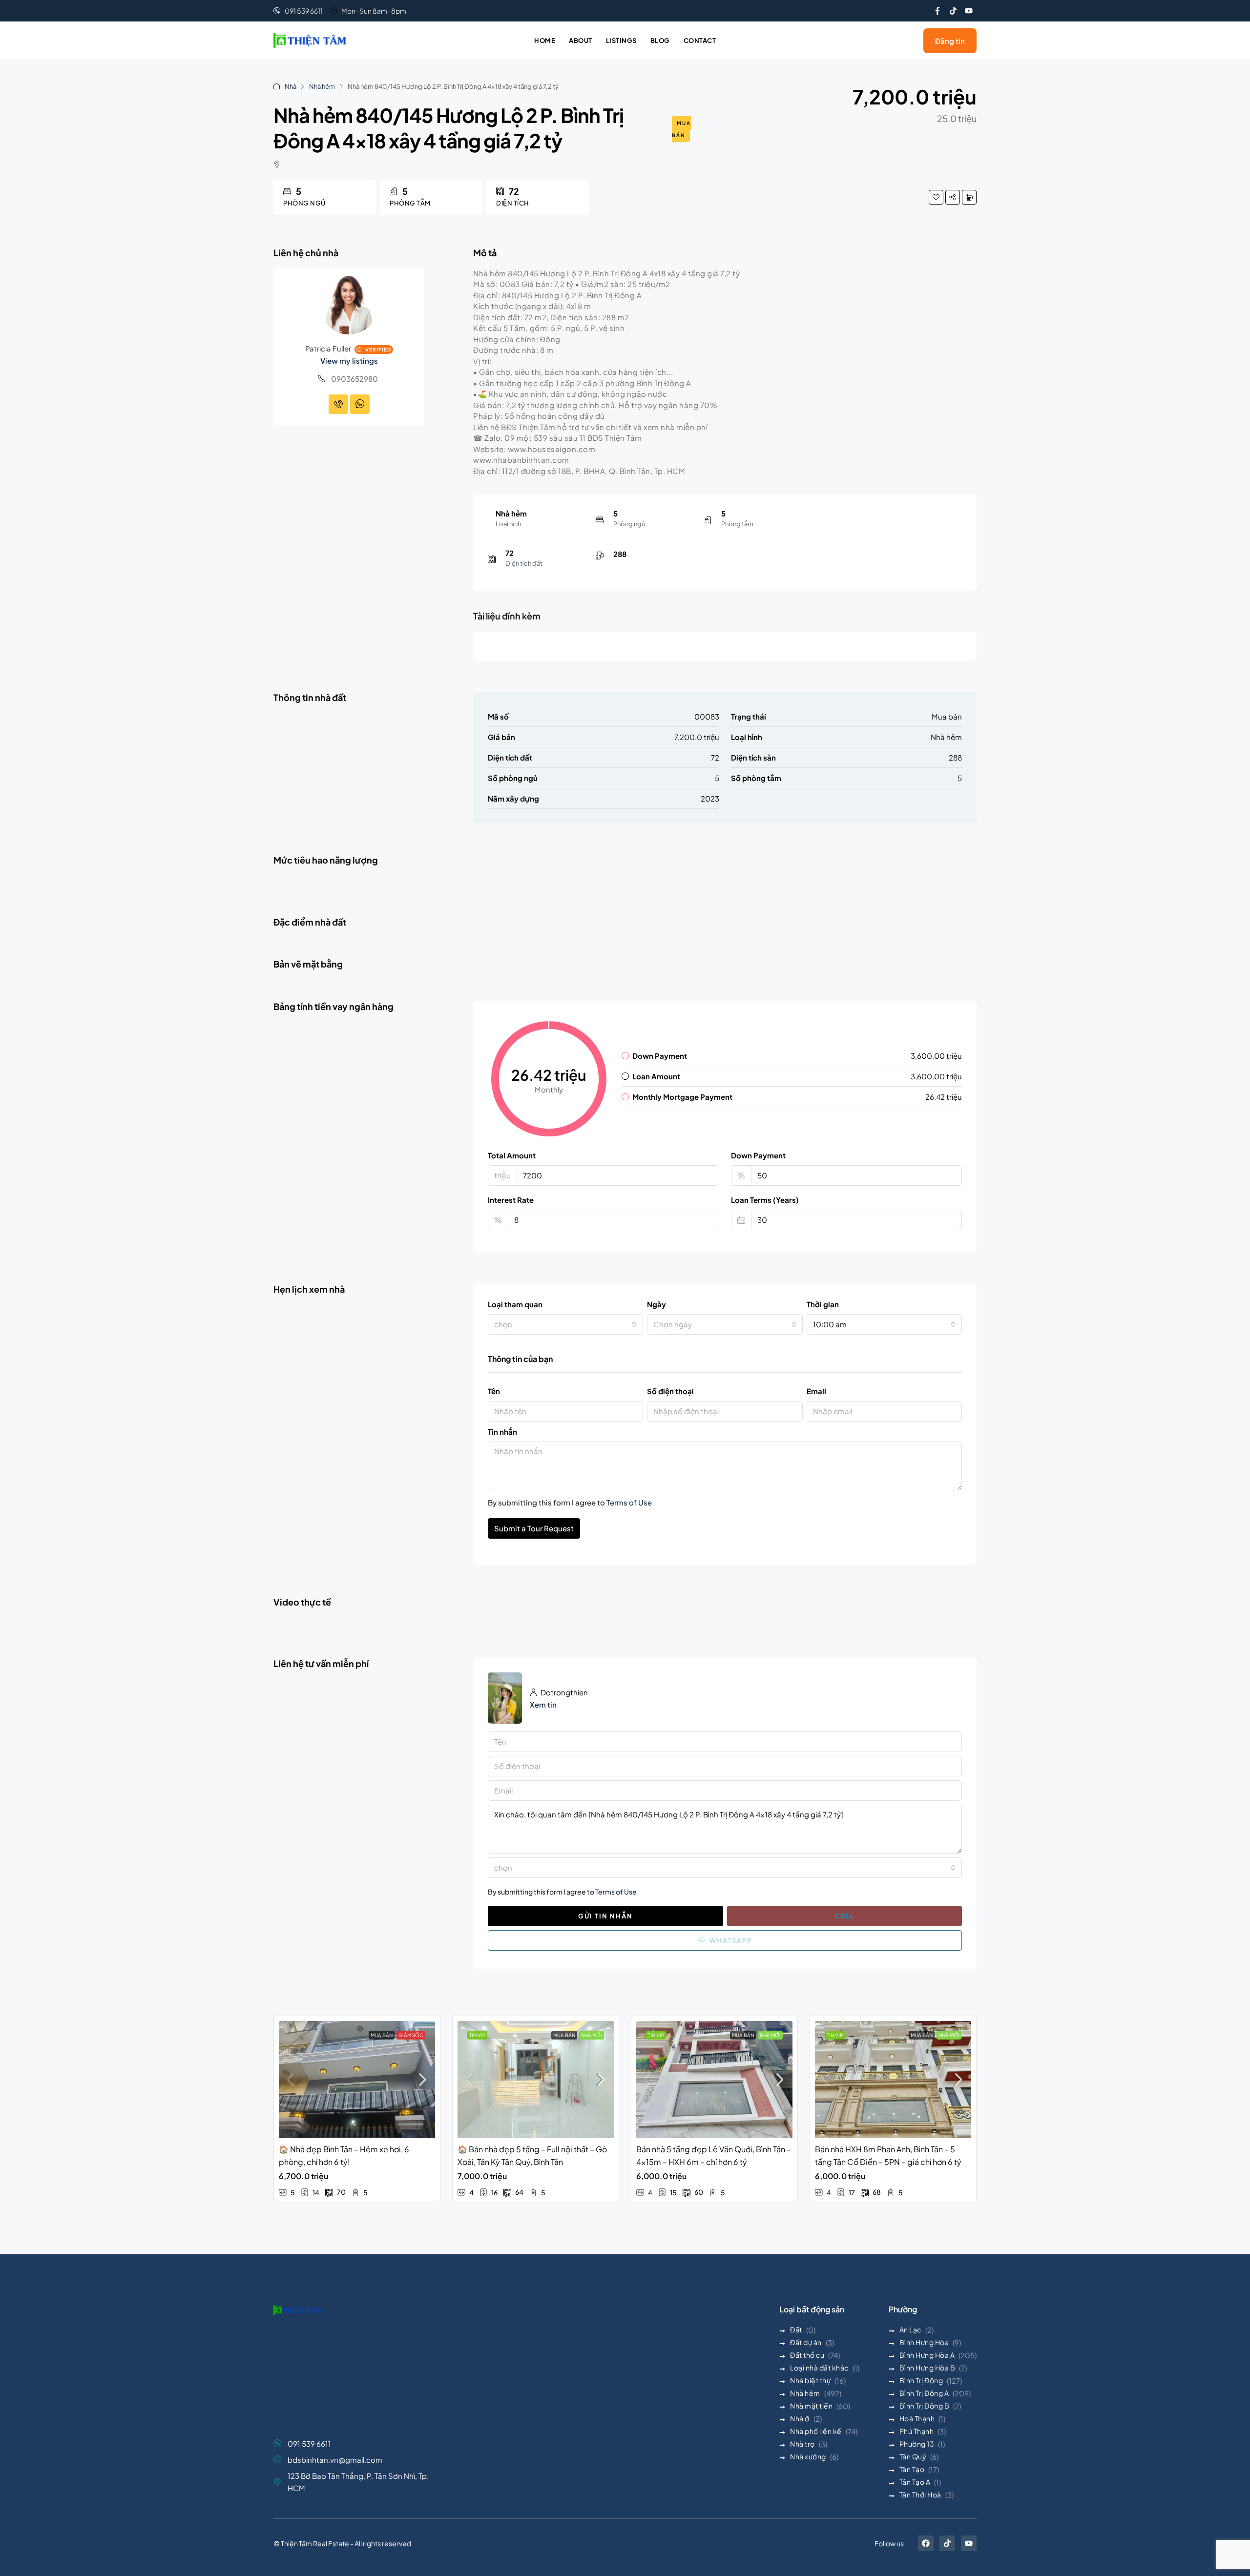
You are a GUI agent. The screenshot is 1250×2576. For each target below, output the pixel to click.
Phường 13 (917, 2444)
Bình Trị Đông (921, 2380)
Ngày (656, 1304)
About (581, 41)
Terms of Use (629, 1502)
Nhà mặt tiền (811, 2406)
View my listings (349, 361)
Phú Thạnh (917, 2431)
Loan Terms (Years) (765, 1200)
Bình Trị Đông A (924, 2393)
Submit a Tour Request (534, 1528)
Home (545, 41)
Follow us (889, 2543)
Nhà (291, 86)
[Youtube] (969, 11)
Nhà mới (592, 2035)
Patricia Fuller (328, 348)
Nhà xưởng (808, 2456)
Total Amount (512, 1155)
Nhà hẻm (322, 86)
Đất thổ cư (807, 2355)
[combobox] (565, 1324)
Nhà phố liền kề (816, 2431)
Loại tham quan (515, 1304)
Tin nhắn (502, 1432)
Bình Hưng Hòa (924, 2342)
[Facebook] (926, 2543)
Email (816, 1391)
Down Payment (758, 1155)
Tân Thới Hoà (920, 2494)
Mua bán (681, 129)
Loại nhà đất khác (819, 2368)
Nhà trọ (802, 2444)
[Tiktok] (953, 11)
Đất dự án (806, 2342)
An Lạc (910, 2329)
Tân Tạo (912, 2469)
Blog (660, 41)
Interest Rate (511, 1200)
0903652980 (354, 379)
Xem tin (543, 1704)
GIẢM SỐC (411, 2035)
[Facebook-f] (937, 11)
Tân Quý (913, 2456)
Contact (700, 41)
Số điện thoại (670, 1391)
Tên (494, 1391)
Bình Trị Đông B (925, 2406)
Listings (621, 41)
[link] (357, 2080)
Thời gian (823, 1304)
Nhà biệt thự (810, 2380)
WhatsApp (730, 1940)
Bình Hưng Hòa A (927, 2355)
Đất (796, 2329)
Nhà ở (800, 2418)
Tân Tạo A (915, 2482)
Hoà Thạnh (917, 2418)
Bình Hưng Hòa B (927, 2368)
